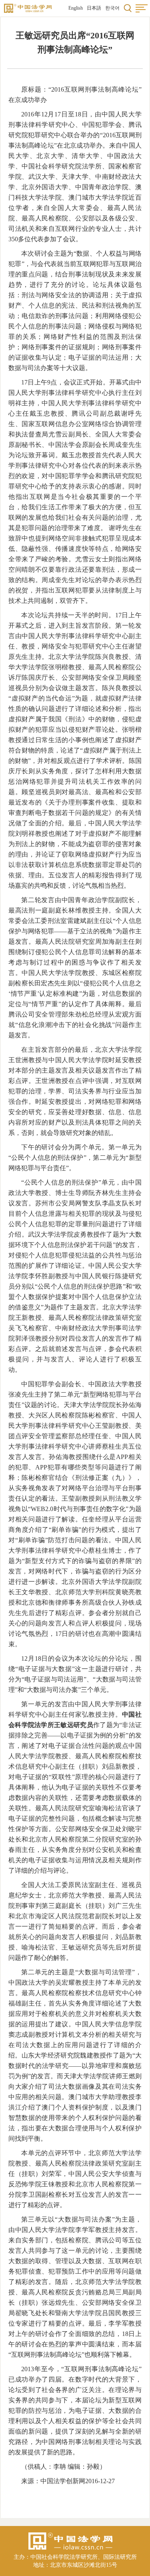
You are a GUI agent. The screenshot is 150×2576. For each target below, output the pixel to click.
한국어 (112, 8)
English (76, 8)
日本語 (94, 8)
